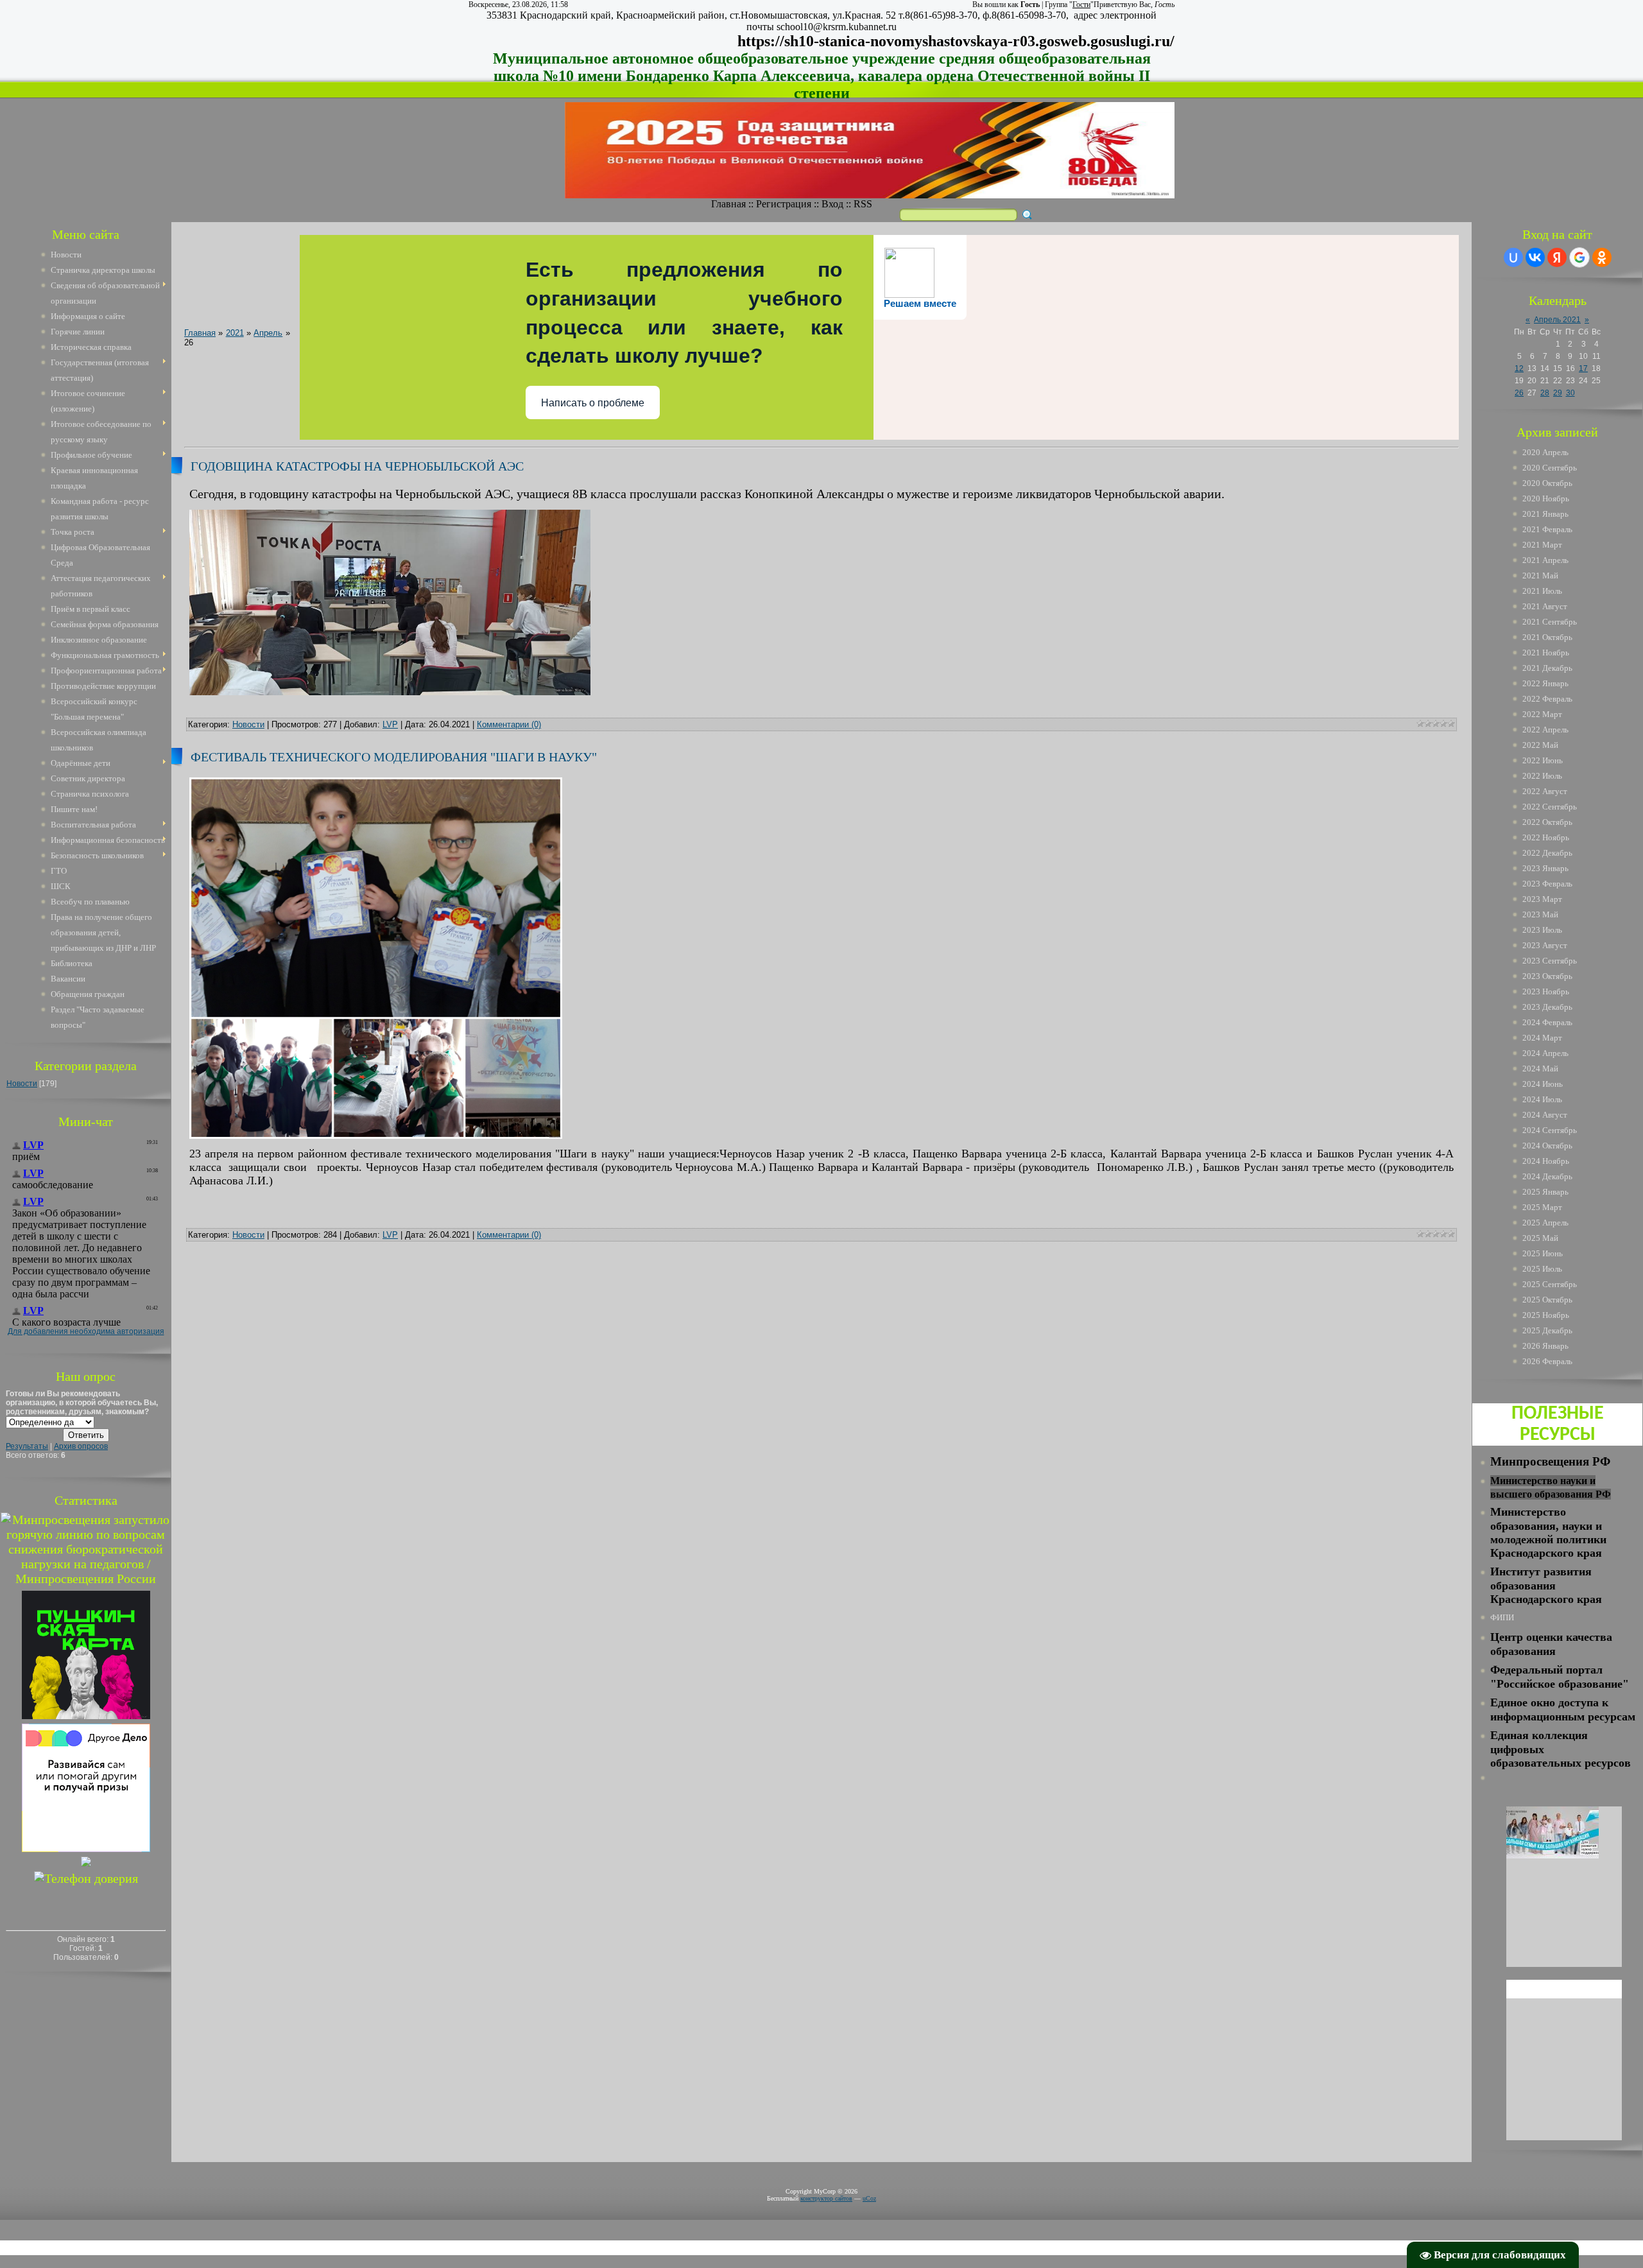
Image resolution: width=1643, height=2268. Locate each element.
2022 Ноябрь (1546, 837)
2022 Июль (1542, 776)
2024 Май (1540, 1069)
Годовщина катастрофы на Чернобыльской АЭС (357, 466)
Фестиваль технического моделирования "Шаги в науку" (394, 757)
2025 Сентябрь (1550, 1284)
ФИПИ (1502, 1617)
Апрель (268, 333)
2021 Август (1545, 606)
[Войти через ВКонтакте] (1535, 257)
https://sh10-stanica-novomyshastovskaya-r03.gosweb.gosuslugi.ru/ (956, 41)
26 (1519, 393)
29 (1558, 393)
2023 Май (1540, 914)
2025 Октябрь (1547, 1300)
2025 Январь (1545, 1192)
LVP (390, 724)
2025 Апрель (1545, 1223)
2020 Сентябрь (1550, 468)
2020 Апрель (1545, 452)
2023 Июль (1542, 930)
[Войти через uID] (1513, 257)
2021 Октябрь (1547, 637)
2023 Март (1542, 899)
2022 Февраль (1547, 699)
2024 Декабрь (1547, 1176)
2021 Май (1540, 576)
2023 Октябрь (1547, 976)
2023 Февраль (1547, 884)
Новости (22, 1084)
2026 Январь (1545, 1346)
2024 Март (1542, 1038)
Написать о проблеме (593, 403)
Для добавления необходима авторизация (86, 1331)
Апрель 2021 (1557, 320)
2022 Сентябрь (1550, 807)
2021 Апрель (1545, 560)
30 (1570, 393)
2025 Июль (1542, 1269)
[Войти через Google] (1579, 257)
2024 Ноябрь (1546, 1161)
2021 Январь (1545, 514)
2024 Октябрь (1547, 1146)
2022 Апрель (1545, 730)
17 (1583, 368)
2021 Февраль (1547, 529)
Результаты (27, 1446)
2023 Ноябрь (1546, 991)
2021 (235, 333)
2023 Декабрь (1547, 1007)
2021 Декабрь (1547, 668)
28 (1545, 393)
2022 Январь (1545, 683)
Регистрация (784, 204)
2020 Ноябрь (1546, 498)
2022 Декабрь (1547, 853)
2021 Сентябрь (1550, 622)
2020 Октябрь (1547, 483)
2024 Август (1545, 1115)
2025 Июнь (1543, 1253)
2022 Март (1542, 714)
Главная (728, 204)
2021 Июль (1542, 591)
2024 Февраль (1547, 1022)
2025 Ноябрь (1546, 1315)
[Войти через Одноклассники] (1602, 257)
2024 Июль (1542, 1099)
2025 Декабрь (1547, 1330)
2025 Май (1540, 1238)
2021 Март (1542, 545)
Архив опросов (81, 1446)
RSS (863, 204)
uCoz (869, 2198)
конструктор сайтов (826, 2198)
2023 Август (1545, 945)
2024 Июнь (1543, 1084)
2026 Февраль (1547, 1361)
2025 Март (1542, 1207)
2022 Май (1540, 745)
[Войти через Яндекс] (1557, 257)
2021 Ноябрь (1546, 653)
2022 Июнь (1543, 760)
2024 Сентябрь (1550, 1130)
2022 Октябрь (1547, 822)
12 (1519, 368)
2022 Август (1545, 791)
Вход (832, 204)
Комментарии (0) (509, 724)
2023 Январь (1545, 868)
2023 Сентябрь (1550, 961)
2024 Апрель (1545, 1053)
